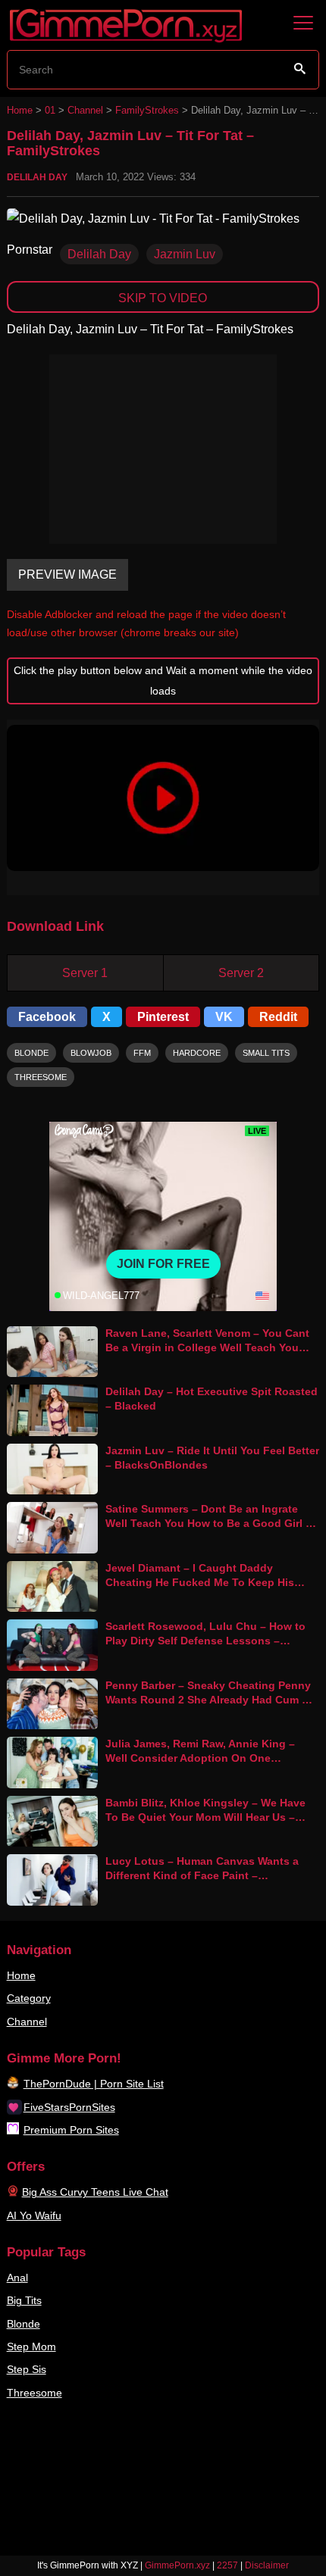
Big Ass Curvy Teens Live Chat (95, 2192)
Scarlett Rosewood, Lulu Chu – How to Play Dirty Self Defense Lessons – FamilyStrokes (205, 1640)
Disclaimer (267, 2565)
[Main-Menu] (303, 23)
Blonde (24, 2324)
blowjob (91, 1053)
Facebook (47, 1017)
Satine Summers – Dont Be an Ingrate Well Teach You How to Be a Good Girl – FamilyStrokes (208, 1523)
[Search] (299, 69)
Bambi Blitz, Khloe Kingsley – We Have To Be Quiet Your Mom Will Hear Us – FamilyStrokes (205, 1817)
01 (50, 110)
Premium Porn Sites (71, 2130)
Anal (17, 2278)
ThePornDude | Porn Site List (94, 2084)
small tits (266, 1053)
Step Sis (27, 2369)
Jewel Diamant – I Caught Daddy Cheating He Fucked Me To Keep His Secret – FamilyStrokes (200, 1582)
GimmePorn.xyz (177, 2565)
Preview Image (67, 575)
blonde (31, 1053)
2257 (227, 2565)
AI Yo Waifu (34, 2215)
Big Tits (24, 2300)
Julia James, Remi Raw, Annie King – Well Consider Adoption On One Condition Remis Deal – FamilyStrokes (204, 1758)
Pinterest (163, 1017)
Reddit (278, 1017)
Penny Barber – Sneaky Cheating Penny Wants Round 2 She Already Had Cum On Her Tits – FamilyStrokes (211, 1699)
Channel (85, 110)
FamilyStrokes (147, 110)
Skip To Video (163, 298)
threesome (41, 1077)
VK (224, 1017)
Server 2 (241, 973)
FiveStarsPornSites (69, 2107)
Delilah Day (37, 177)
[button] (163, 798)
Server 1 (85, 973)
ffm (142, 1053)
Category (29, 1998)
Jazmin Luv (185, 254)
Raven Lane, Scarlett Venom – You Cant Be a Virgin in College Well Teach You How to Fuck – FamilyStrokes (207, 1347)
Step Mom (31, 2347)
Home (20, 110)
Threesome (34, 2393)
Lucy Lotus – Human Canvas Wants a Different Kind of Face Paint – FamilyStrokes (202, 1875)
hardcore (197, 1053)
